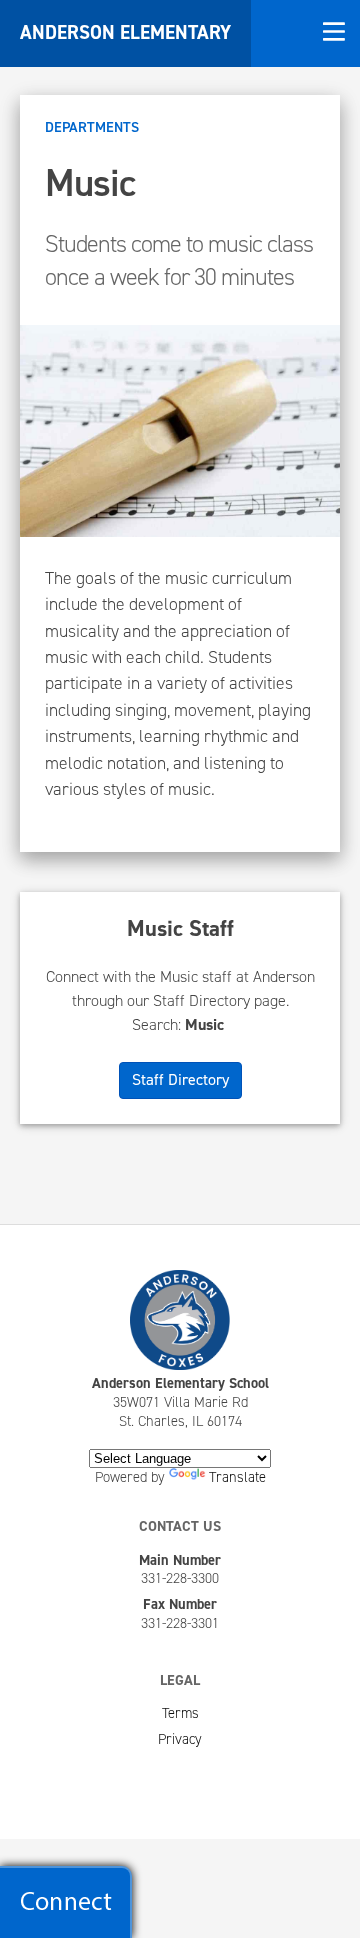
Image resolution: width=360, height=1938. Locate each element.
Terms (180, 1713)
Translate (237, 1477)
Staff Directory (180, 1079)
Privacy (180, 1739)
